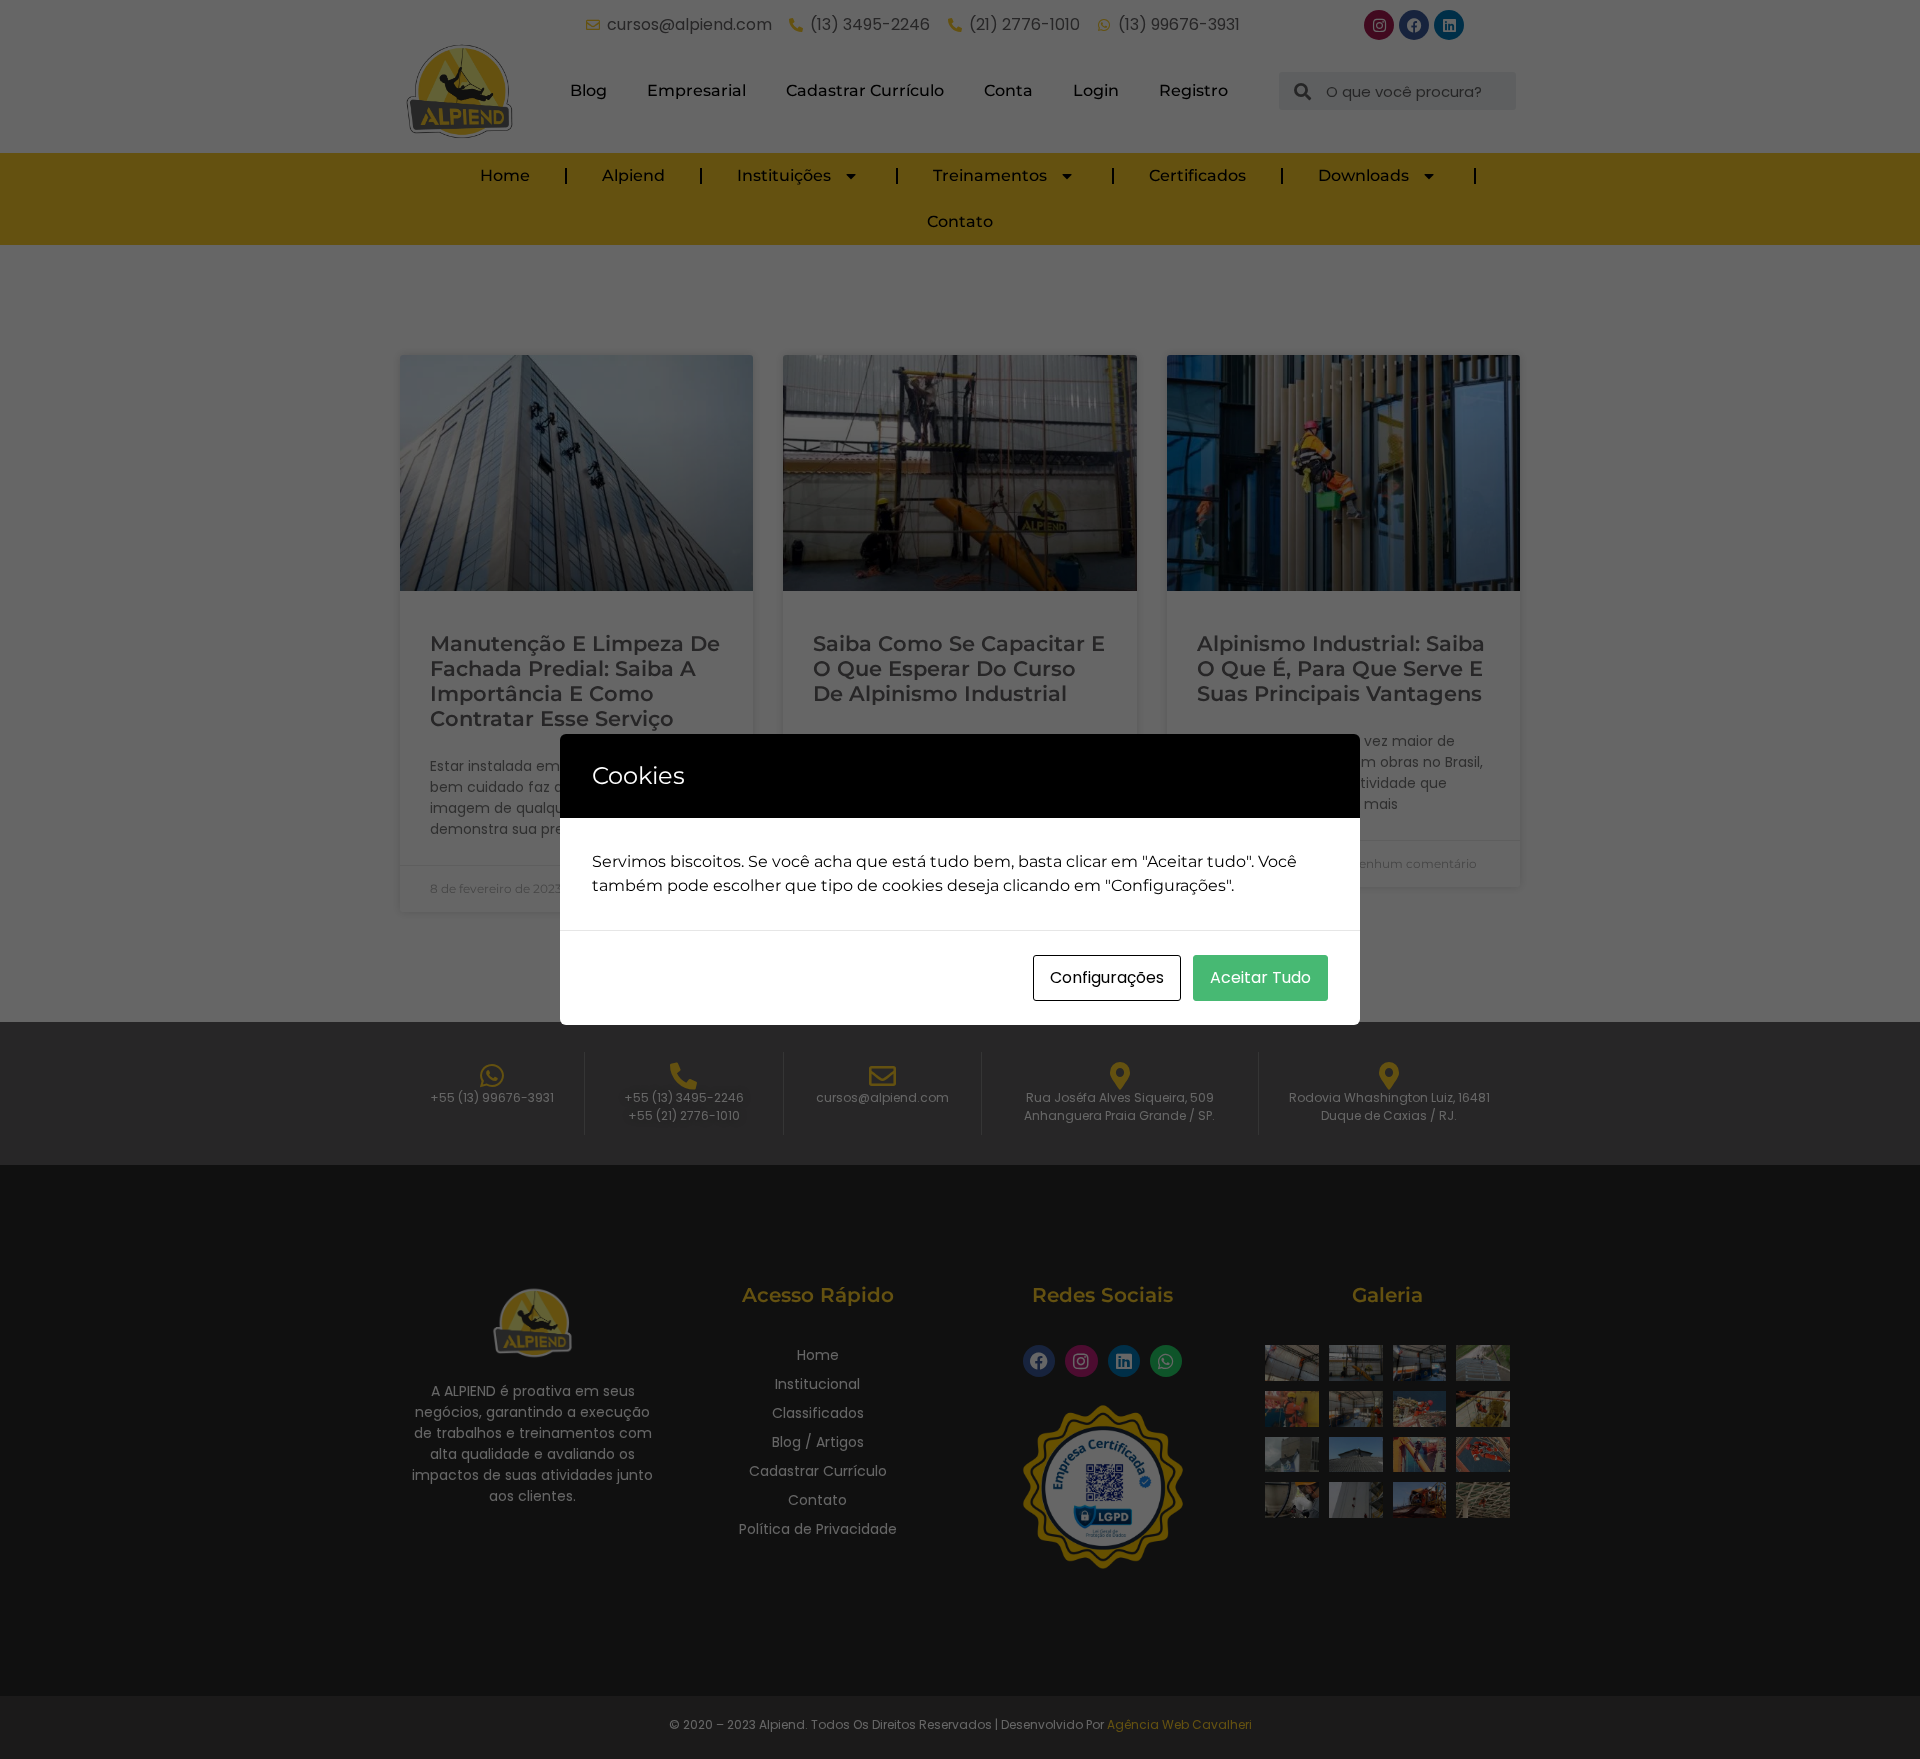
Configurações (1107, 977)
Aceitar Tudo (1260, 977)
